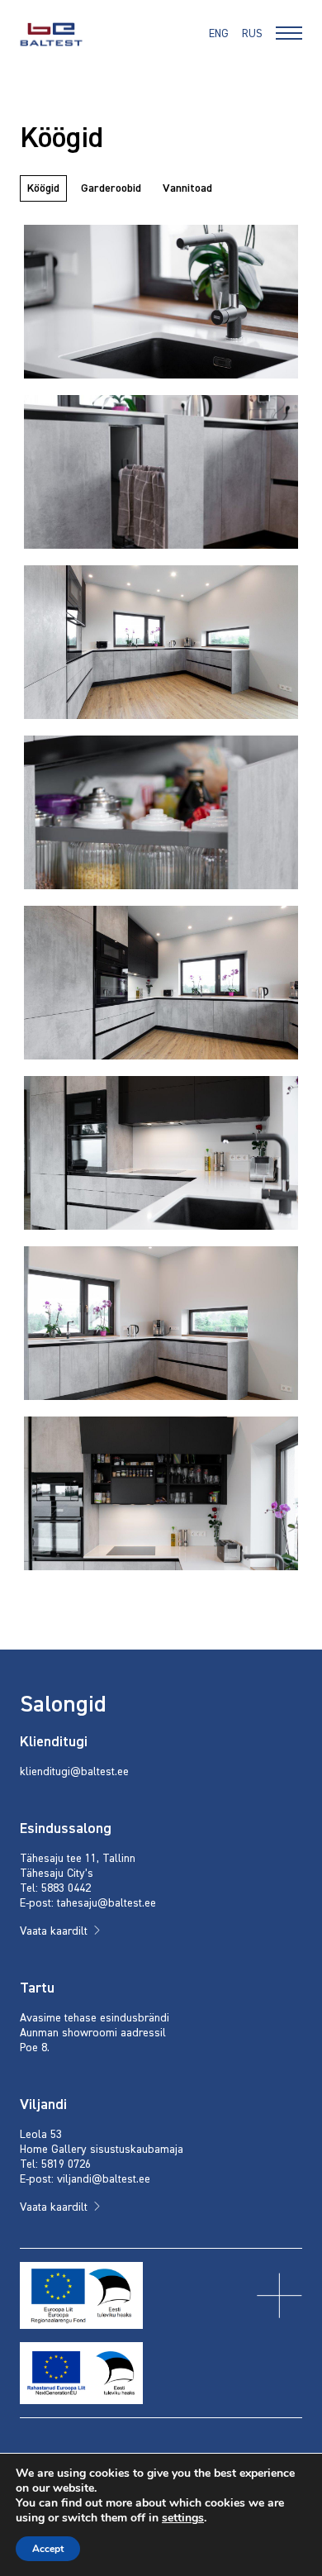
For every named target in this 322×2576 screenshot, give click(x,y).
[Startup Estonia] (51, 34)
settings (183, 2518)
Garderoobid (111, 188)
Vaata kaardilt (54, 1931)
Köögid (43, 188)
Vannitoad (187, 188)
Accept (48, 2549)
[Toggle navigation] (289, 36)
